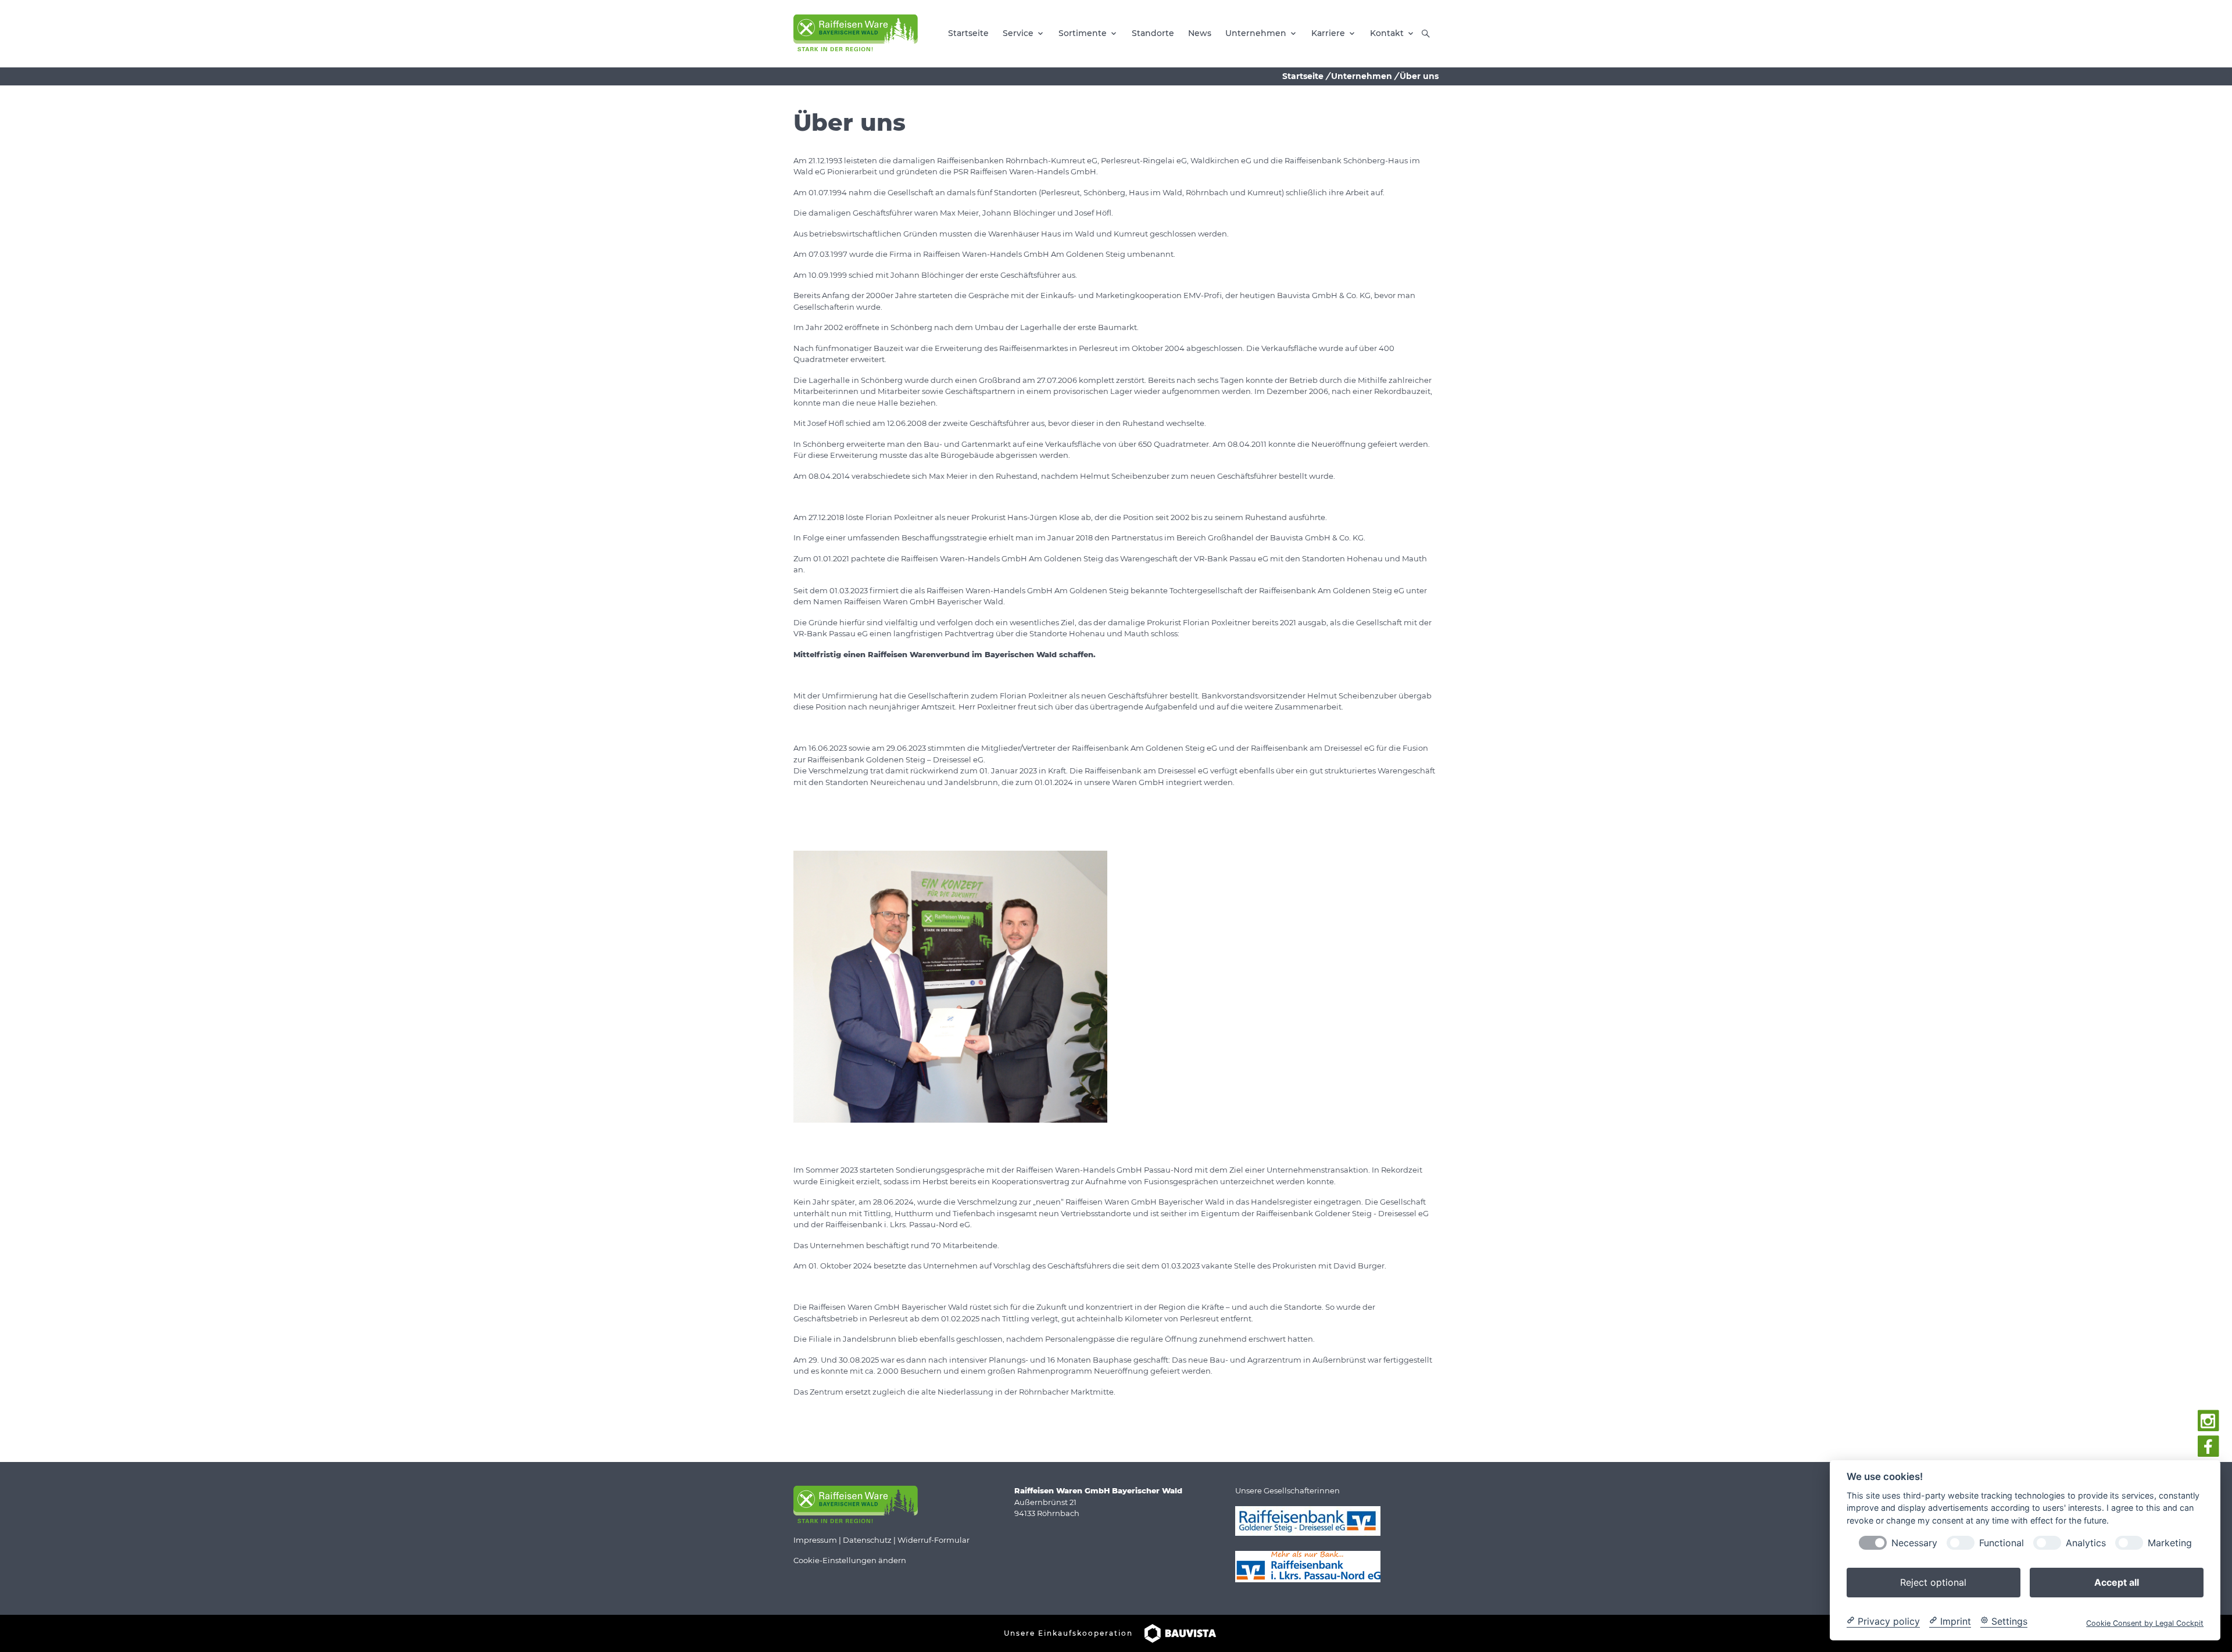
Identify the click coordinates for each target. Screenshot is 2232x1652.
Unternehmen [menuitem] (1256, 33)
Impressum (815, 1540)
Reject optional (1933, 1582)
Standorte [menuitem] (1153, 33)
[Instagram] (2208, 1421)
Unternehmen (1362, 76)
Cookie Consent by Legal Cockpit (2145, 1623)
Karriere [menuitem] (1328, 33)
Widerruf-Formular (933, 1540)
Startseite (1303, 76)
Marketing (2170, 1542)
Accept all (2117, 1582)
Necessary (1914, 1542)
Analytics (2086, 1542)
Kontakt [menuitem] (1387, 33)
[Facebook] (2208, 1447)
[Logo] (856, 33)
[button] (1426, 34)
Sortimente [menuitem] (1083, 33)
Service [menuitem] (1018, 33)
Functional (2002, 1542)
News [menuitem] (1200, 33)
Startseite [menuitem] (968, 33)
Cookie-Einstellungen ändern (850, 1560)
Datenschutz (867, 1540)
